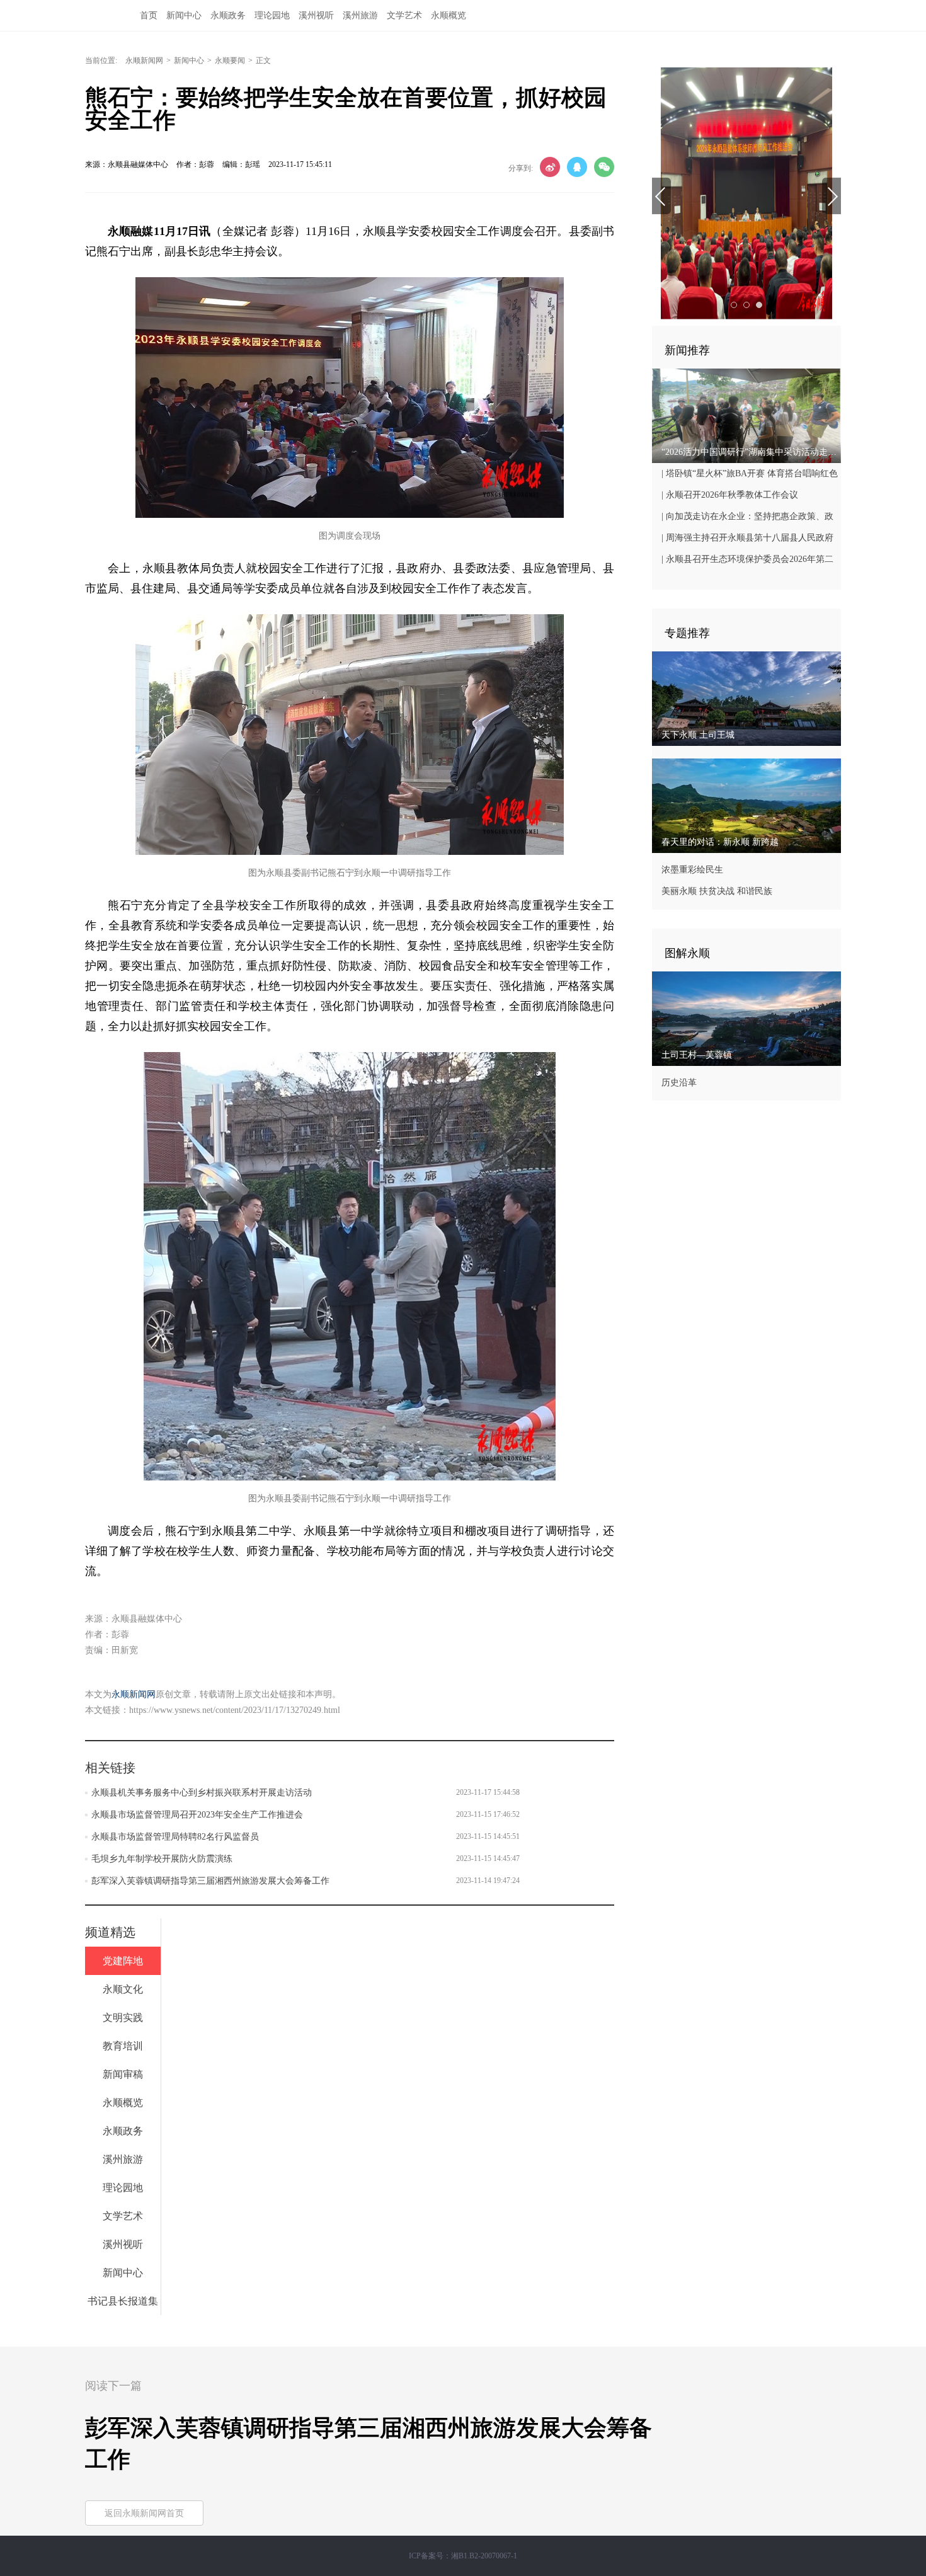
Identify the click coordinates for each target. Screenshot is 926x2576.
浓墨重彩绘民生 (692, 870)
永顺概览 (449, 15)
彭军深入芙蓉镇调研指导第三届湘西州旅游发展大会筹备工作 (210, 1881)
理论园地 (272, 15)
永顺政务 (228, 15)
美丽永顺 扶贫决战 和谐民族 (717, 891)
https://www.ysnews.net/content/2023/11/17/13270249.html (235, 1710)
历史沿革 (679, 1083)
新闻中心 (184, 15)
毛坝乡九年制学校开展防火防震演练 (162, 1859)
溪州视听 (316, 15)
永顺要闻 (230, 60)
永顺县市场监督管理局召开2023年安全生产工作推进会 (197, 1815)
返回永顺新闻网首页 (144, 2513)
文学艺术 (404, 15)
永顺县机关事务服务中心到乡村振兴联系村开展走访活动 (202, 1793)
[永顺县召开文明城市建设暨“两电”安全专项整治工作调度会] (746, 193)
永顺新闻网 (144, 60)
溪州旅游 (360, 15)
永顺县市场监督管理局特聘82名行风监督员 (175, 1837)
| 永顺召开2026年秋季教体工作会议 (730, 495)
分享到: (521, 168)
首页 (149, 15)
